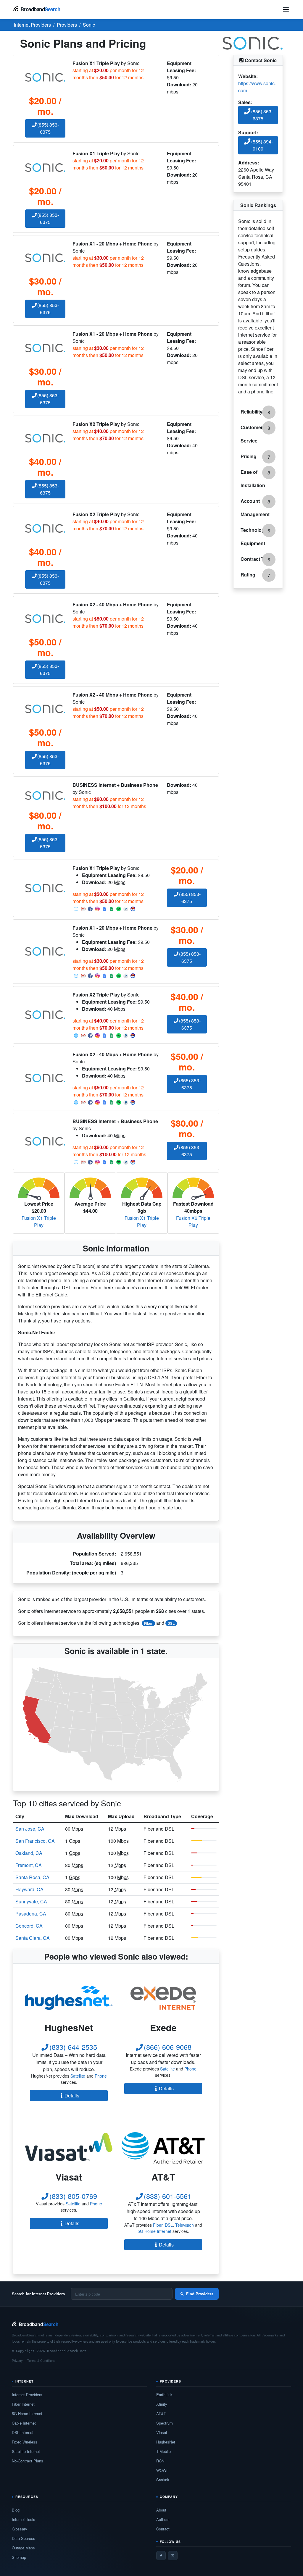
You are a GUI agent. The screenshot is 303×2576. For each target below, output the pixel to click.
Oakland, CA (29, 1853)
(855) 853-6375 (48, 128)
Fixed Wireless (25, 2442)
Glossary (20, 2529)
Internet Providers (27, 2395)
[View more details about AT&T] (163, 2147)
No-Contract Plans (28, 2461)
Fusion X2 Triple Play (193, 1221)
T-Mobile (163, 2451)
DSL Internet (23, 2432)
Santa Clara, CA (33, 1938)
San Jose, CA (30, 1829)
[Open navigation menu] (286, 9)
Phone (101, 2076)
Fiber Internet (23, 2404)
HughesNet (166, 2442)
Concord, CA (29, 1926)
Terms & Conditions (41, 2360)
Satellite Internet (26, 2451)
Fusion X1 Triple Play (39, 1221)
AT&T (161, 2413)
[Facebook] (161, 2556)
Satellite (78, 2076)
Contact (163, 2529)
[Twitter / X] (173, 2556)
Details (72, 2095)
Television (184, 2225)
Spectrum (165, 2423)
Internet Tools (24, 2519)
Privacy (17, 2360)
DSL (171, 1623)
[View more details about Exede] (163, 1998)
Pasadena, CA (31, 1914)
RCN (160, 2461)
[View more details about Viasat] (69, 2147)
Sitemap (19, 2557)
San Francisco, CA (35, 1841)
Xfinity (162, 2404)
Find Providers (200, 2294)
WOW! (162, 2470)
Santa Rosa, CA (32, 1877)
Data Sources (24, 2538)
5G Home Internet (154, 2231)
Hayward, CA (29, 1889)
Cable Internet (24, 2423)
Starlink (163, 2480)
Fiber (148, 1623)
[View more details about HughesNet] (69, 1998)
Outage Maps (23, 2548)
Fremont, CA (29, 1865)
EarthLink (164, 2395)
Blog (16, 2510)
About (161, 2510)
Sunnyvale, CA (31, 1901)
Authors (163, 2519)
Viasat (162, 2432)
